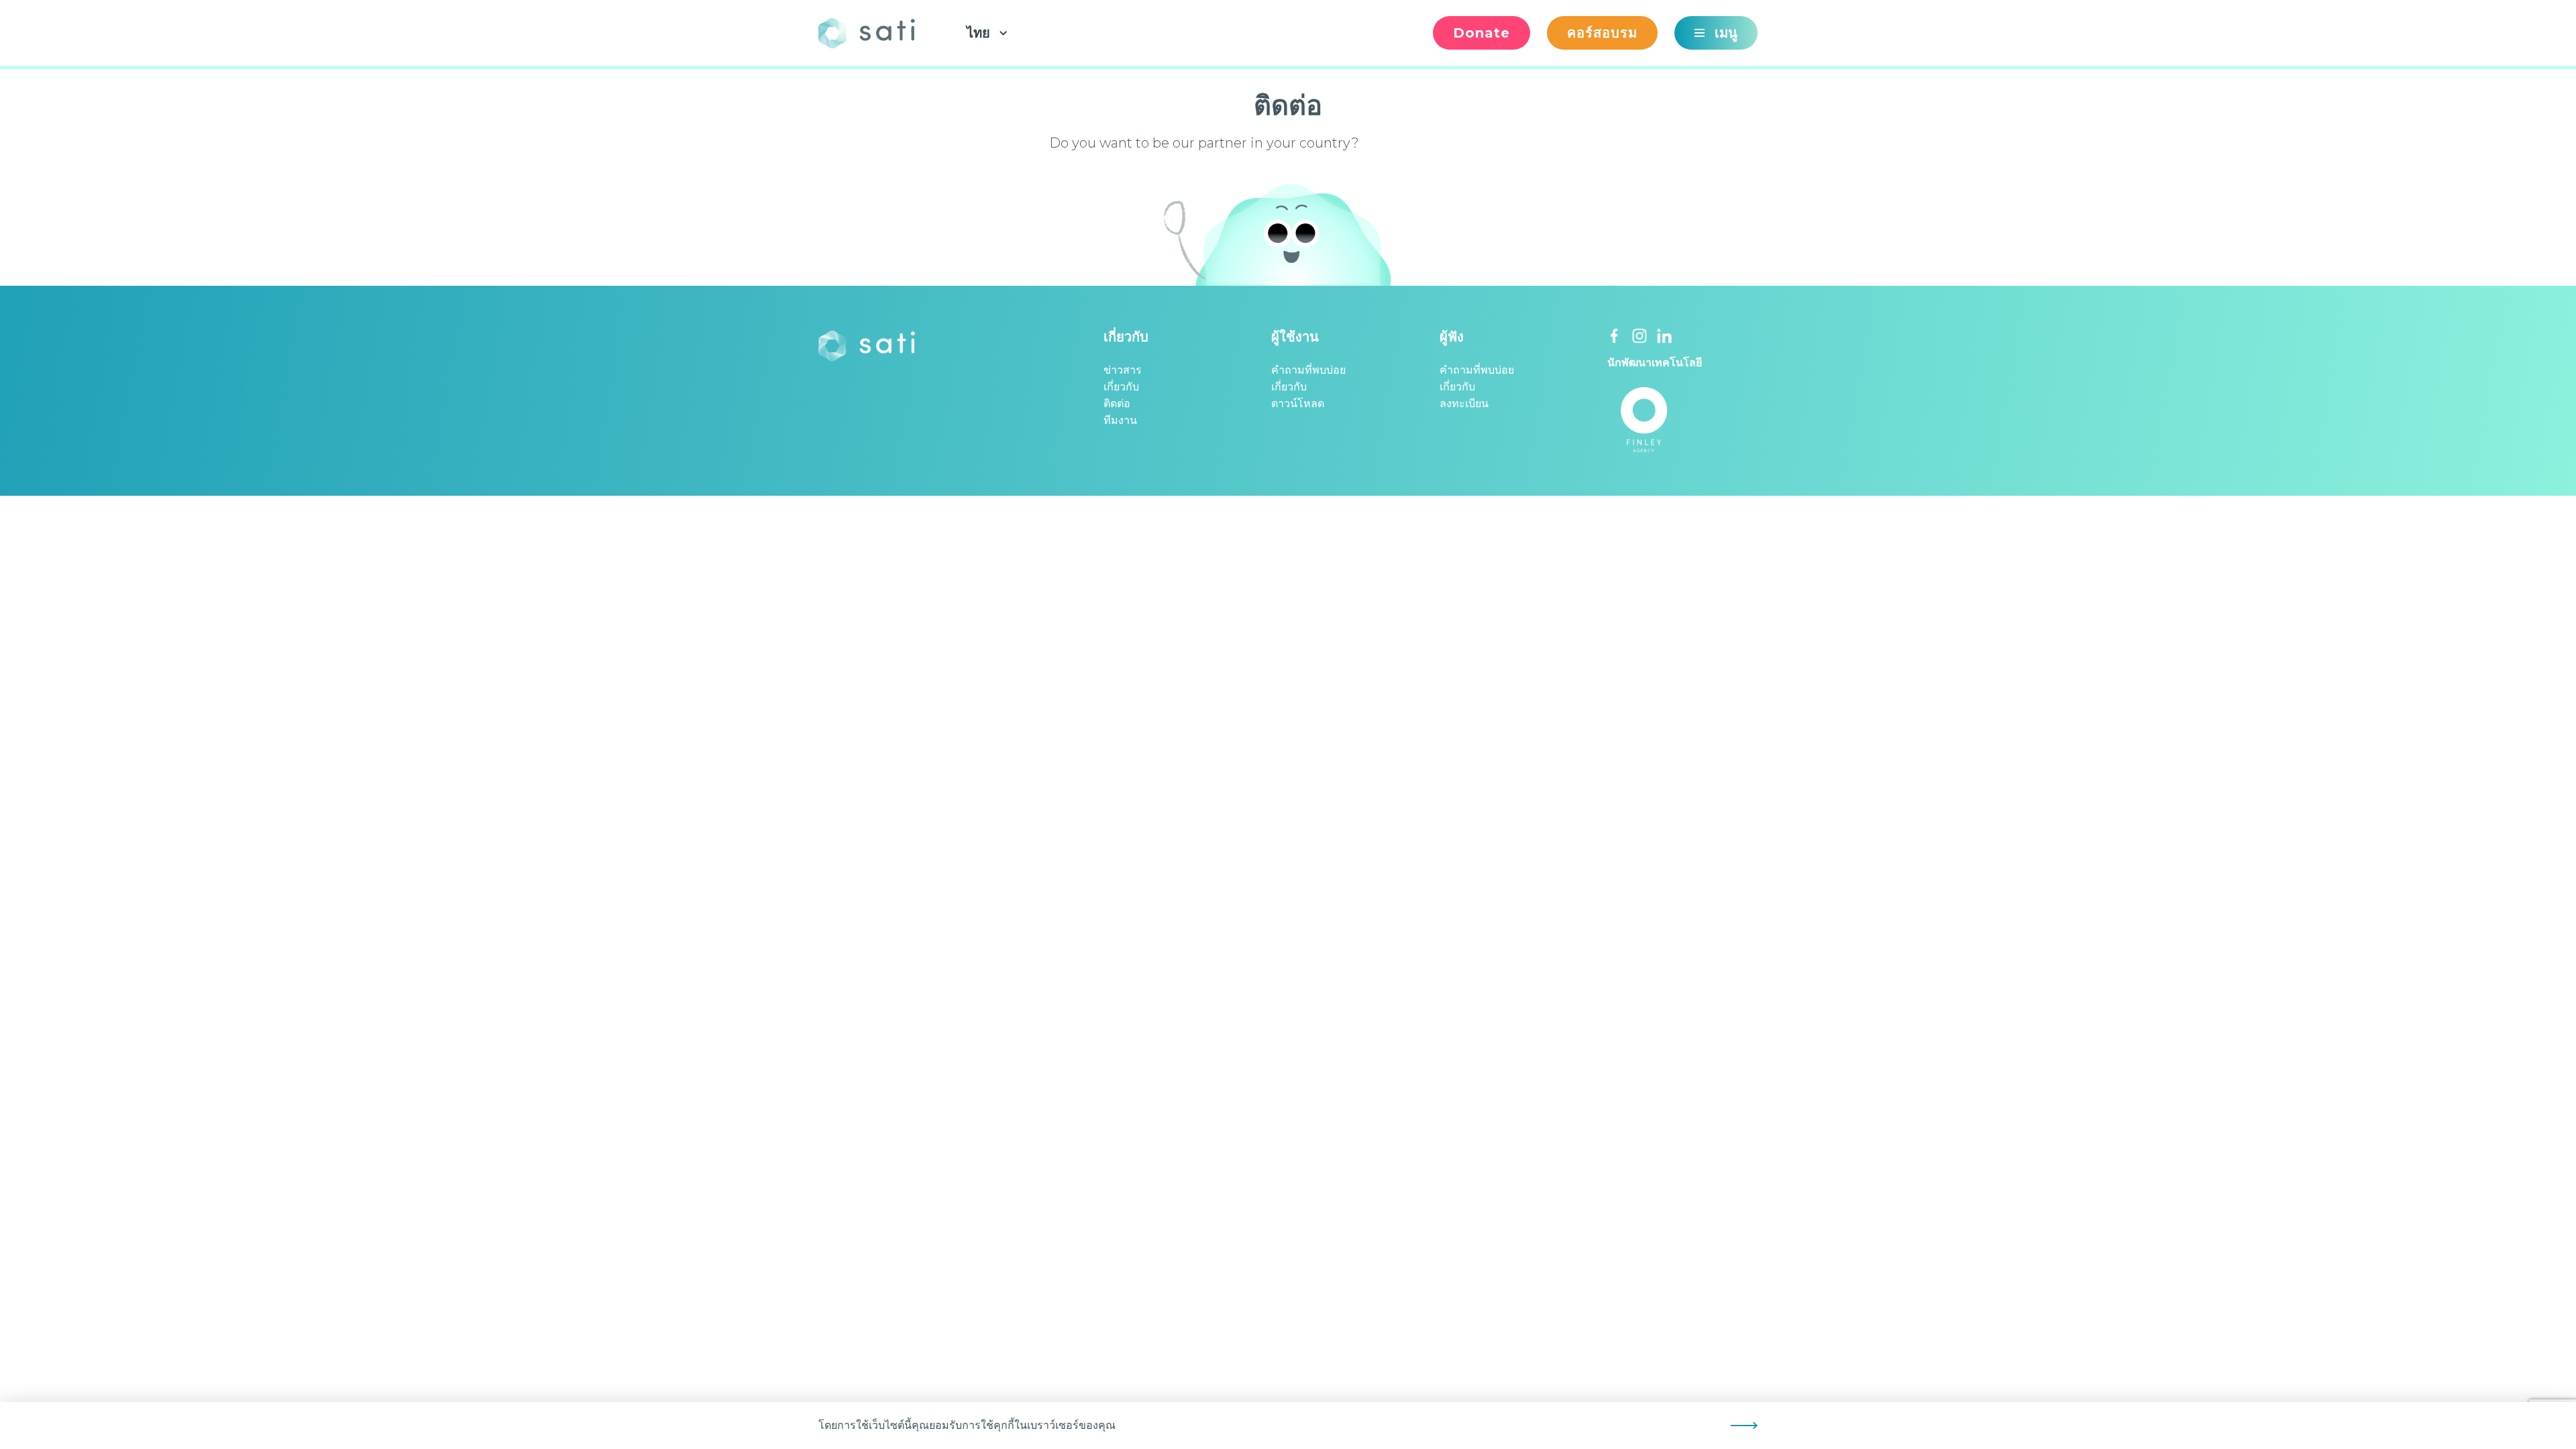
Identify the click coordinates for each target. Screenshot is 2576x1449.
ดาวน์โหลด (1298, 404)
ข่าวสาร (1123, 370)
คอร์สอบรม (1602, 33)
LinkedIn (1664, 336)
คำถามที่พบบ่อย (1308, 370)
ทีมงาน (1120, 420)
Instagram (1640, 336)
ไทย (978, 33)
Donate (1482, 33)
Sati (872, 33)
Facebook (1615, 336)
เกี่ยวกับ (1121, 387)
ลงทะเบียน (1464, 404)
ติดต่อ (1117, 404)
